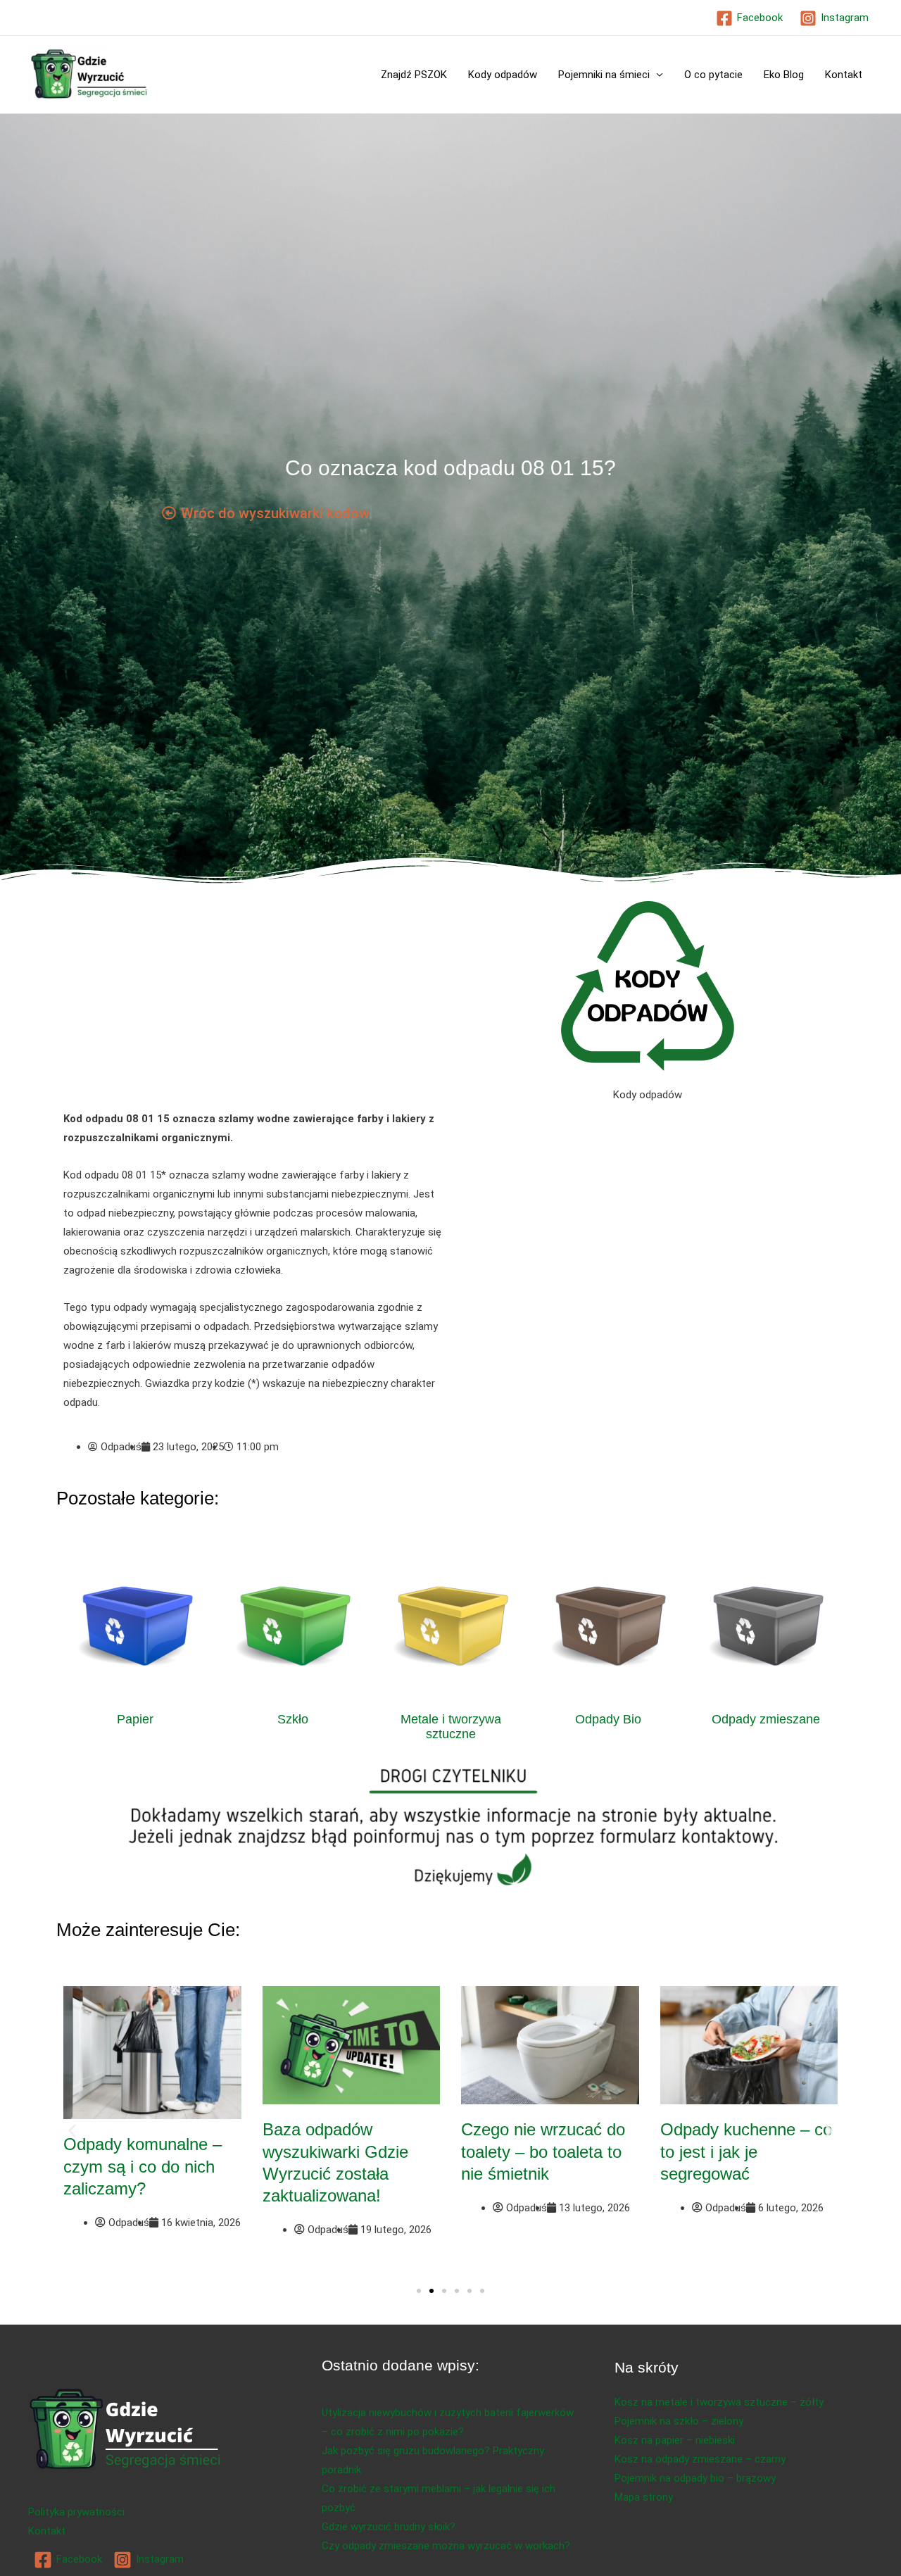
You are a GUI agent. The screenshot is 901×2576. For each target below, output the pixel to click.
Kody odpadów (503, 75)
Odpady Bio (608, 1719)
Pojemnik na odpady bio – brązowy (695, 2478)
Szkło (293, 1719)
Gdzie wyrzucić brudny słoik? (389, 2527)
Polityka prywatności (76, 2512)
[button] (72, 2130)
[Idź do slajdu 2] (431, 2291)
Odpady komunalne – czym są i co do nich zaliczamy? (143, 2166)
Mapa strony (644, 2497)
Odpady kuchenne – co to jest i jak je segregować (746, 2151)
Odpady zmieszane (766, 1719)
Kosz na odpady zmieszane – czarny (700, 2459)
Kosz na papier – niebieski (675, 2440)
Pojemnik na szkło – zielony (679, 2421)
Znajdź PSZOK (414, 75)
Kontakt (844, 75)
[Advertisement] (253, 1005)
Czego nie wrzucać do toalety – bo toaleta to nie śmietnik (543, 2151)
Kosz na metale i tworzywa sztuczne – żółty (719, 2402)
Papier (135, 1719)
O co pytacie (713, 75)
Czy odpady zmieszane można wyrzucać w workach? (446, 2546)
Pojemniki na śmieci (604, 75)
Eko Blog (784, 75)
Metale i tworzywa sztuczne (451, 1727)
